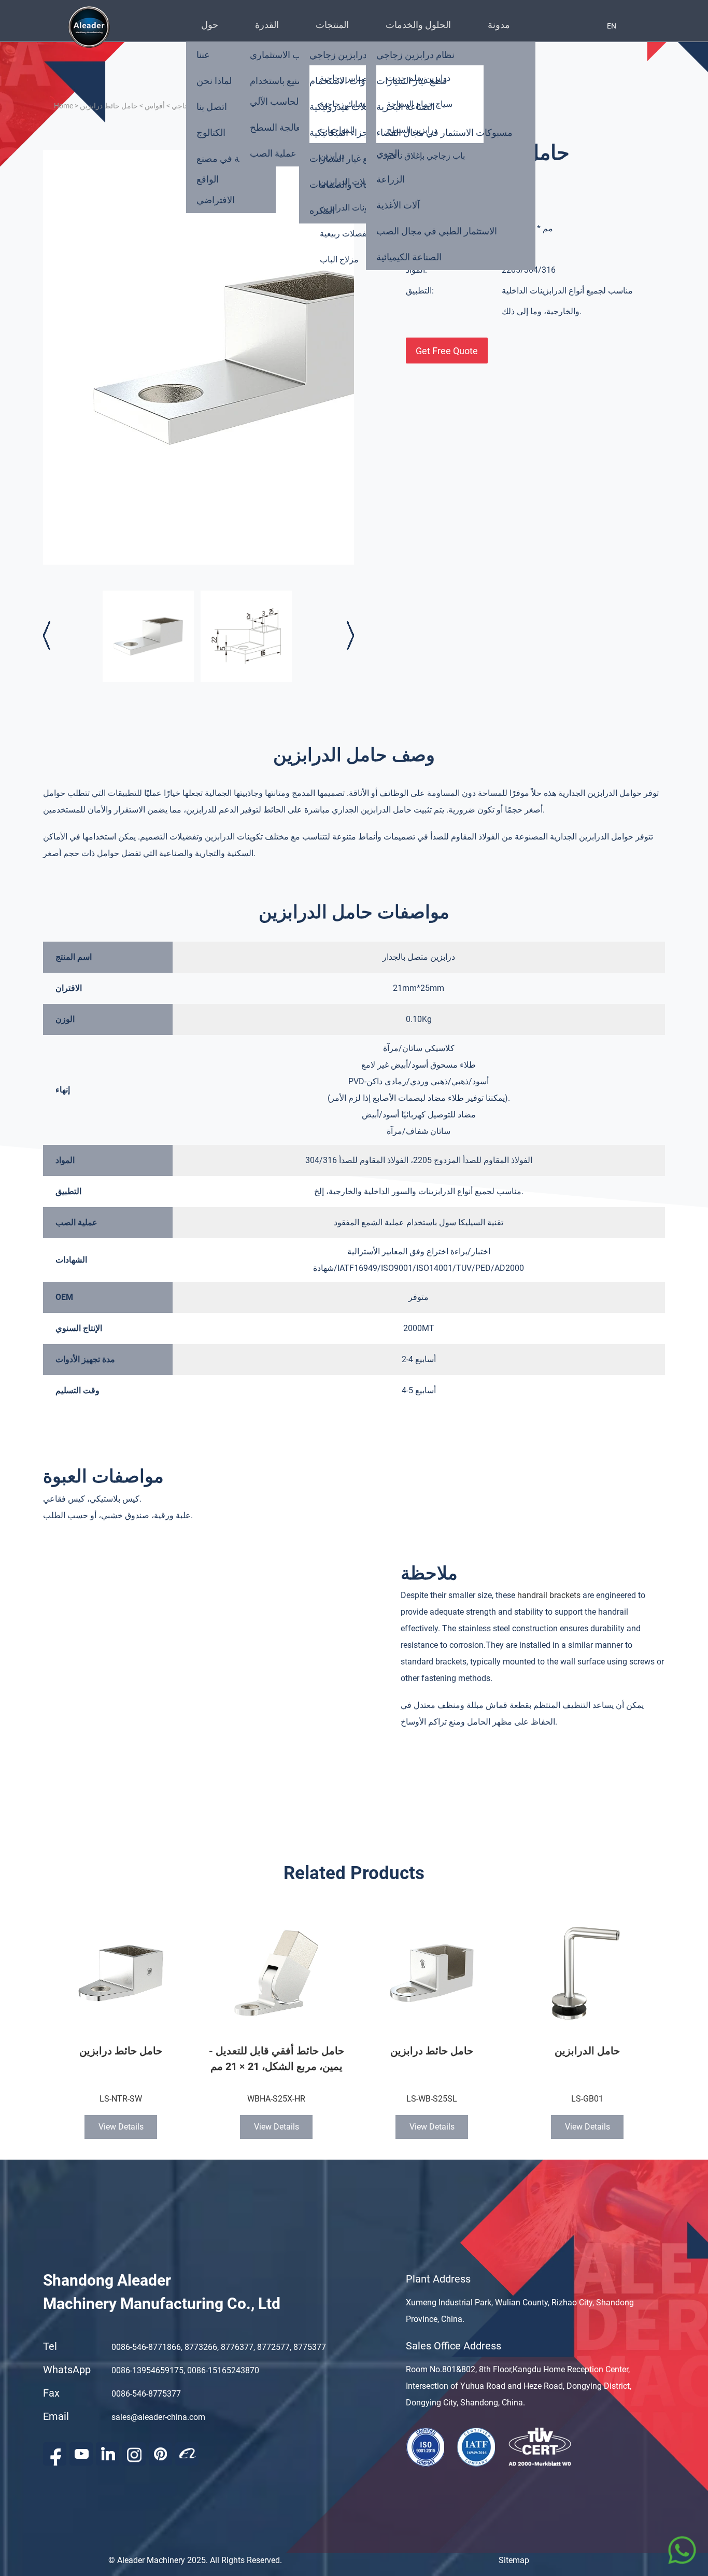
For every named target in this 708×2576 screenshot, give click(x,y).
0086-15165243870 (223, 2370)
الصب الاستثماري (282, 55)
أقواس (155, 106)
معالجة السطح (278, 127)
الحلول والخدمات (418, 25)
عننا (203, 55)
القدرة (267, 25)
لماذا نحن (214, 81)
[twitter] (134, 2454)
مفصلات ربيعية (345, 234)
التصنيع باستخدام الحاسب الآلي (281, 91)
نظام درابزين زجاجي (415, 55)
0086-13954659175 (147, 2370)
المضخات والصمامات (350, 184)
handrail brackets (549, 1595)
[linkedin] (108, 2454)
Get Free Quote (447, 351)
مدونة (499, 25)
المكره (322, 210)
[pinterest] (160, 2454)
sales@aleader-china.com (158, 2417)
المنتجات (332, 25)
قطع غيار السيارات (345, 158)
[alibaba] (187, 2454)
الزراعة (391, 179)
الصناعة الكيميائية (409, 257)
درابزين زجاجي (338, 55)
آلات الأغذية (398, 205)
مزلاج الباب (339, 260)
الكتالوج (211, 132)
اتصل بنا (212, 107)
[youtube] (81, 2454)
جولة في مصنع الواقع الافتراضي (224, 179)
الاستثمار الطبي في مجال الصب (437, 231)
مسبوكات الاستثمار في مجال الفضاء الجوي (444, 143)
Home (63, 106)
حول (210, 25)
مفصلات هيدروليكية (347, 107)
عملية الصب (273, 153)
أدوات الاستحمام (341, 81)
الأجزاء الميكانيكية (343, 132)
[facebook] (55, 2454)
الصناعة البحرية (406, 107)
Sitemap (514, 2560)
